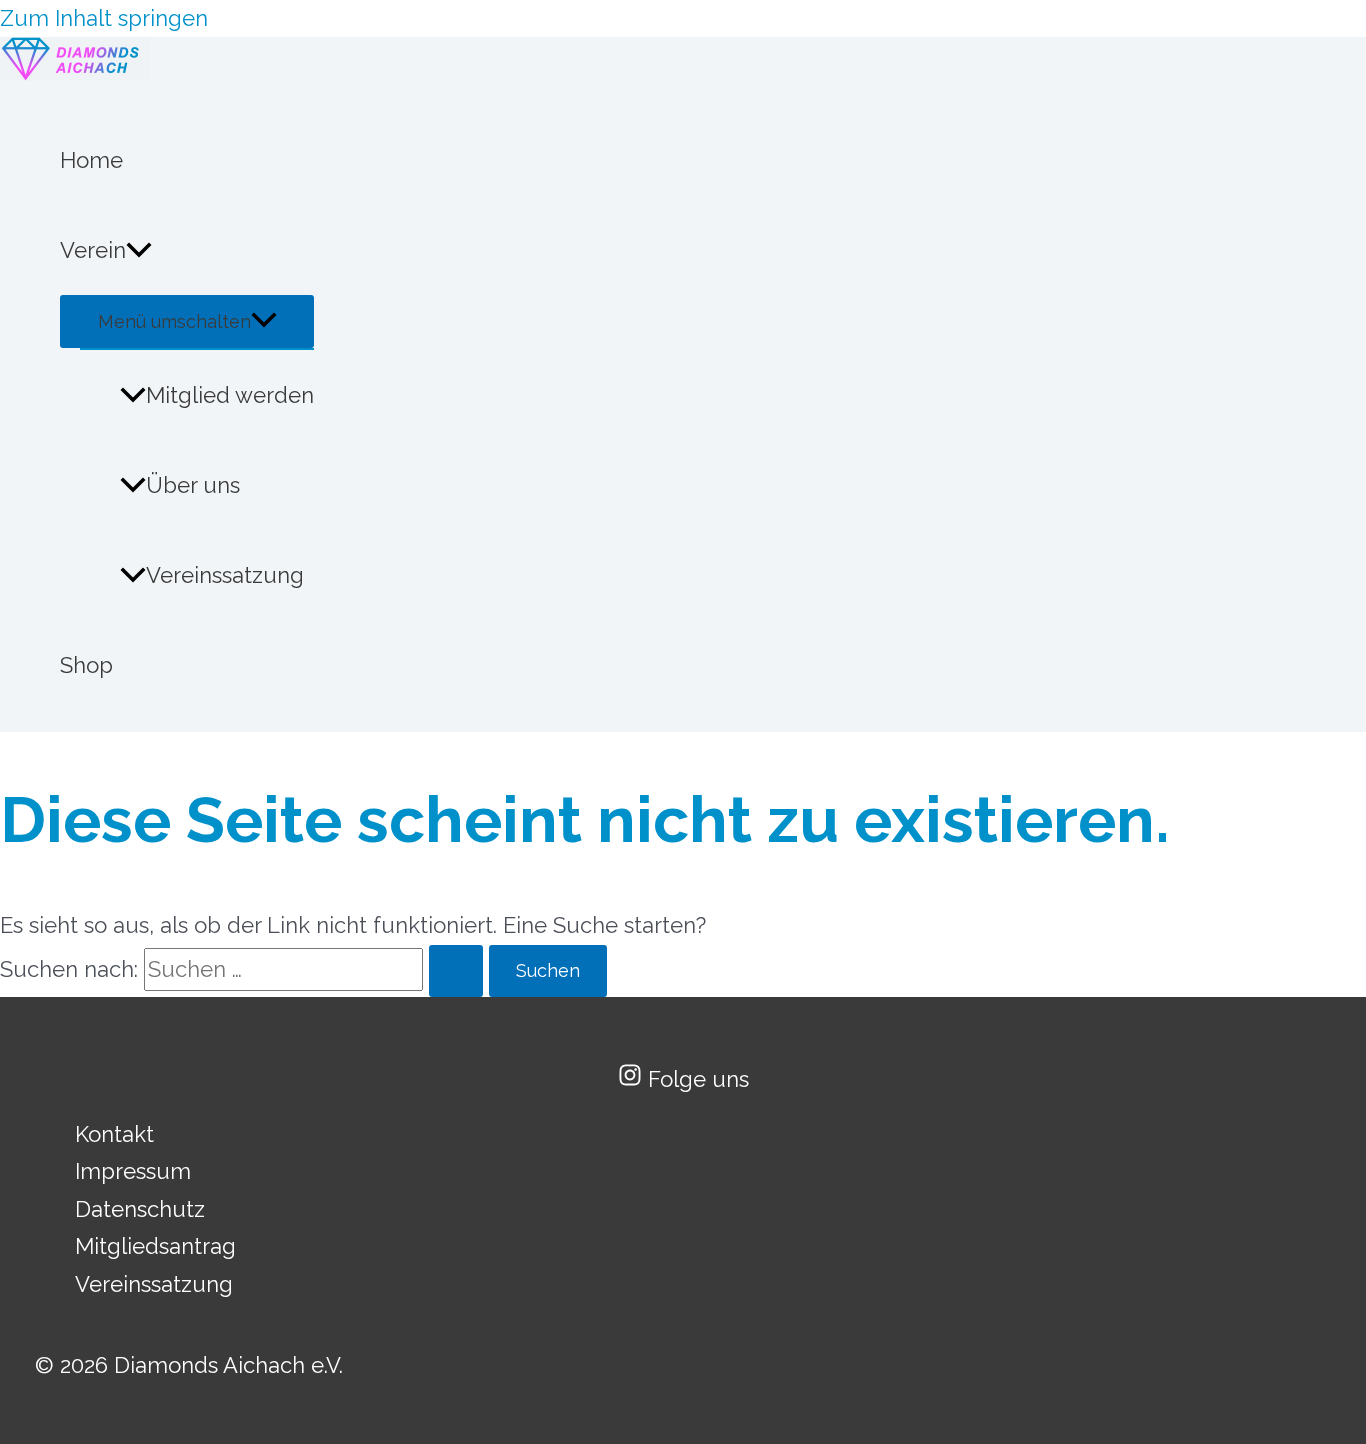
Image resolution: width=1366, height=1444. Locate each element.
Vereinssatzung (225, 575)
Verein (93, 250)
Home (91, 160)
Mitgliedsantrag (155, 1246)
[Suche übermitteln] (456, 971)
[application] (139, 250)
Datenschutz (140, 1209)
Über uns (193, 485)
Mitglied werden (230, 395)
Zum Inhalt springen (104, 18)
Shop (86, 665)
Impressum (133, 1171)
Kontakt (114, 1134)
